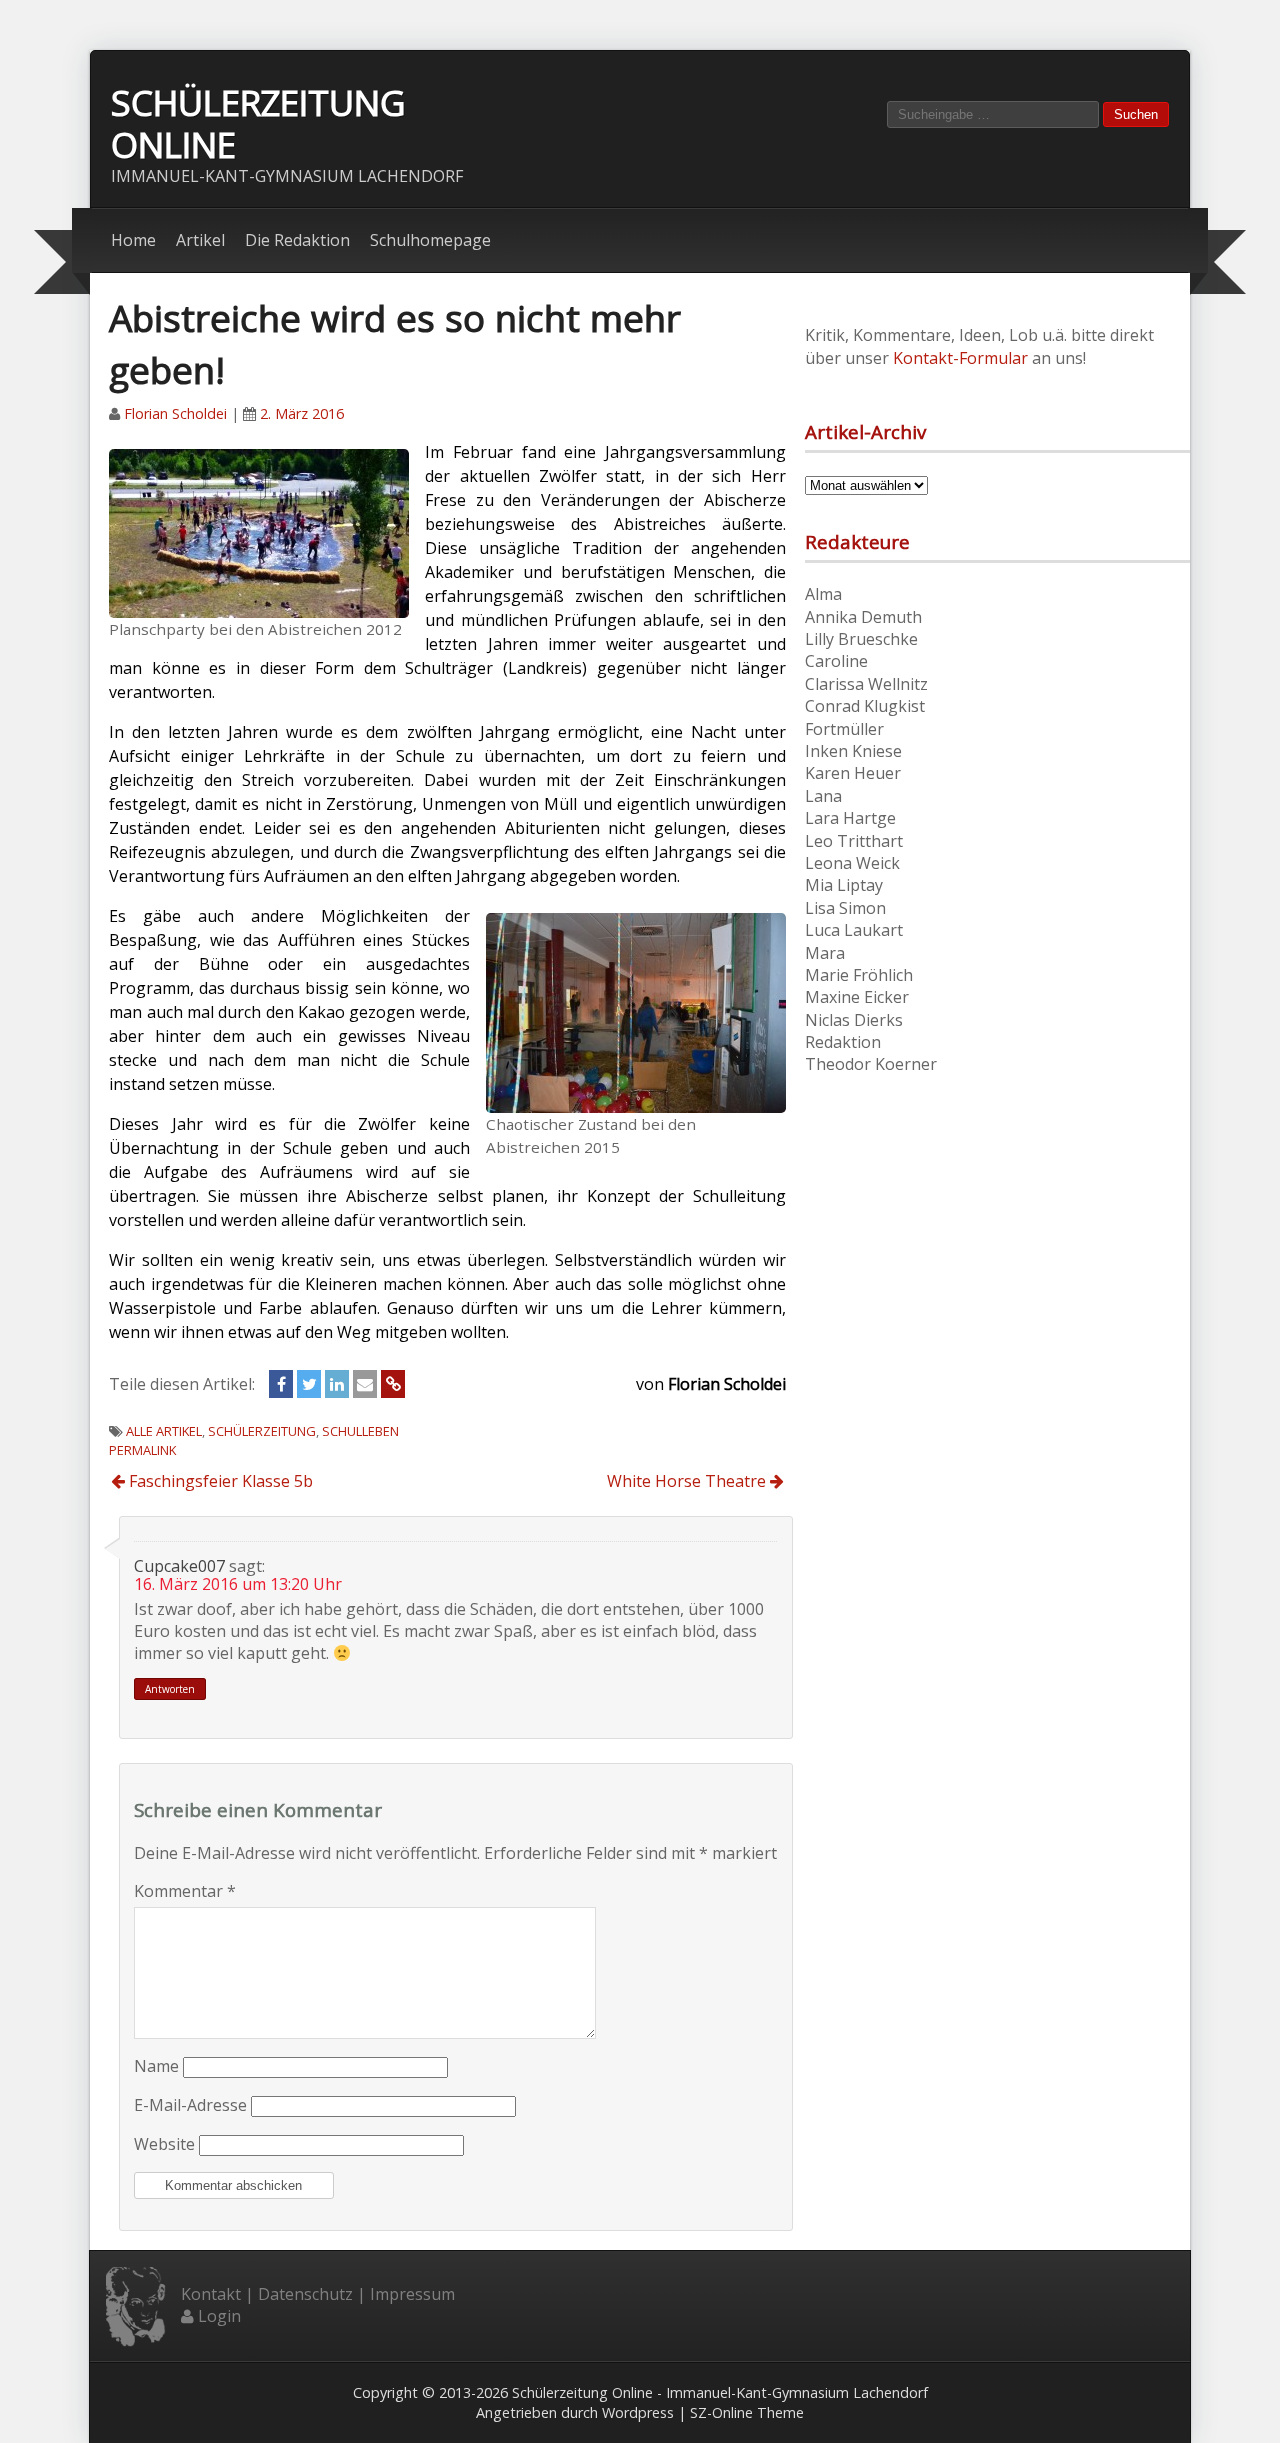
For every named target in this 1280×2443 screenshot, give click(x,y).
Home (133, 240)
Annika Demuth (863, 617)
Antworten (170, 1689)
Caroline (836, 661)
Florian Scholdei (175, 413)
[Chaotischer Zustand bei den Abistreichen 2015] (636, 1012)
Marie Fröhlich (859, 975)
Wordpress (638, 2412)
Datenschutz (305, 2294)
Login (219, 2316)
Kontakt (211, 2294)
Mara (825, 953)
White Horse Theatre (688, 1481)
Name (156, 2066)
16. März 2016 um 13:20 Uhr (238, 1584)
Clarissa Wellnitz (866, 684)
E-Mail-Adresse (190, 2105)
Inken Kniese (853, 751)
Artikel (200, 240)
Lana (823, 796)
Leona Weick (852, 863)
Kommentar (185, 1891)
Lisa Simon (845, 908)
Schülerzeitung (262, 1431)
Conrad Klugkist (865, 706)
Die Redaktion (297, 240)
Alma (823, 594)
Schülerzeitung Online (258, 123)
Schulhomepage (430, 240)
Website (164, 2144)
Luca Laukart (854, 930)
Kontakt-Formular (960, 358)
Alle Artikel (164, 1431)
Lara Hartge (850, 818)
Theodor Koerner (871, 1064)
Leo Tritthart (854, 841)
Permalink (142, 1450)
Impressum (412, 2294)
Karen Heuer (853, 773)
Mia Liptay (844, 885)
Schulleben (360, 1431)
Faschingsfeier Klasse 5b (219, 1481)
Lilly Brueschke (861, 639)
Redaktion (843, 1042)
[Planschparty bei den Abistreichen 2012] (259, 532)
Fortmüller (844, 729)
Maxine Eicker (857, 997)
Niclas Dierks (854, 1020)
